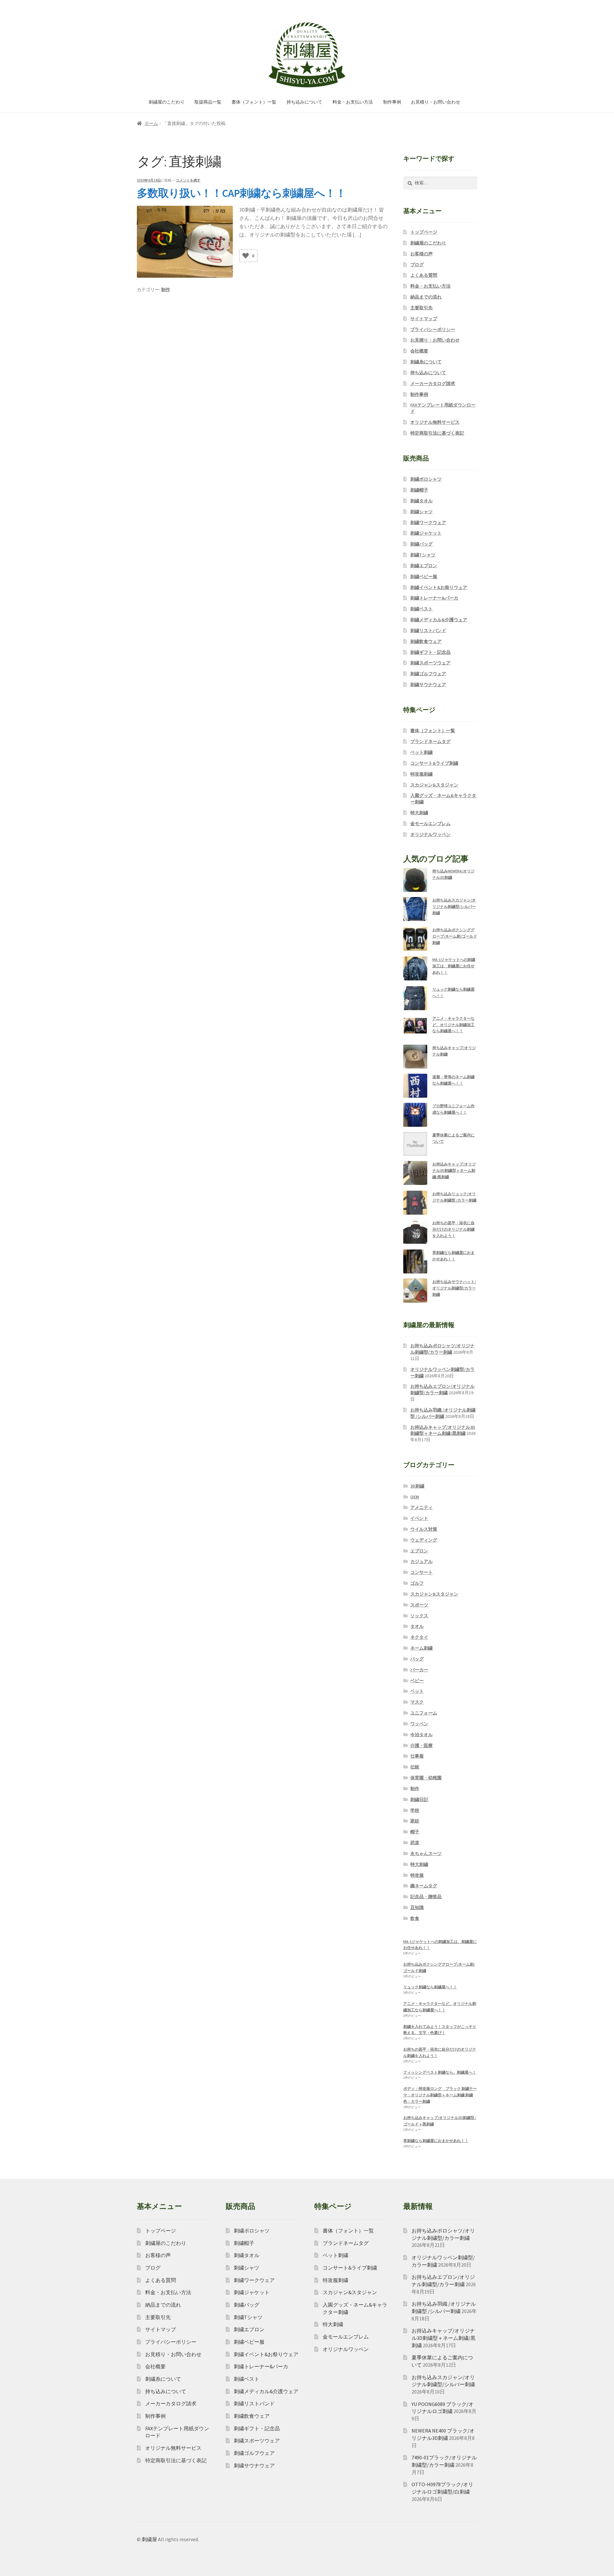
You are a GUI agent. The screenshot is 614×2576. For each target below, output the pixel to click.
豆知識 (417, 1907)
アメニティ (421, 1507)
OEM (415, 1497)
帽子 (415, 1832)
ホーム (151, 123)
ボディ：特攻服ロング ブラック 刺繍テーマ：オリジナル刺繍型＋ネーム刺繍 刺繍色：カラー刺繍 (440, 2095)
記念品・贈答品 (426, 1897)
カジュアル (421, 1561)
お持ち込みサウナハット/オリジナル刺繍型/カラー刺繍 (454, 1288)
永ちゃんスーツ (426, 1853)
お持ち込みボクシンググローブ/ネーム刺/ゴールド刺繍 (455, 936)
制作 (166, 290)
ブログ (417, 265)
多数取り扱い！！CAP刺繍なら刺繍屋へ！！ (241, 193)
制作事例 (392, 102)
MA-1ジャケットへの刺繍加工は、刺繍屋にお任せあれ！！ (454, 966)
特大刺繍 (419, 813)
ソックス (419, 1616)
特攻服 (417, 1875)
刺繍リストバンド (428, 630)
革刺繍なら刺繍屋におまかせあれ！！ (436, 2141)
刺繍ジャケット (426, 533)
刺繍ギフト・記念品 (430, 652)
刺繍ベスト (421, 609)
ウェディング (424, 1540)
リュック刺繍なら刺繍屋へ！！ (430, 1987)
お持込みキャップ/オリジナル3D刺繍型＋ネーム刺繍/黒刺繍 (454, 1170)
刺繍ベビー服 (424, 576)
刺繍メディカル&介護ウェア (439, 620)
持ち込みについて (304, 102)
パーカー (419, 1670)
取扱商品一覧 (208, 102)
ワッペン (419, 1724)
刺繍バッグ (421, 544)
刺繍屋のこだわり (167, 102)
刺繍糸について (426, 362)
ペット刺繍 (421, 752)
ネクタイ (419, 1637)
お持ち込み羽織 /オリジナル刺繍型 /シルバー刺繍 (443, 1413)
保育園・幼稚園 (426, 1778)
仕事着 (417, 1756)
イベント (419, 1518)
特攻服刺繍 (421, 774)
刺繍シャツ (421, 512)
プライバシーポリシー (433, 329)
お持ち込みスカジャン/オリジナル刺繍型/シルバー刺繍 (454, 906)
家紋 (415, 1821)
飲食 (415, 1918)
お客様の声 (421, 254)
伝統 (415, 1767)
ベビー (417, 1681)
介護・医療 (421, 1745)
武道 (415, 1843)
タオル (417, 1626)
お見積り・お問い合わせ (436, 102)
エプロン (419, 1551)
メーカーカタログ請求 (433, 383)
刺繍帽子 (419, 490)
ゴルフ (417, 1583)
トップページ (424, 232)
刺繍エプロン (424, 566)
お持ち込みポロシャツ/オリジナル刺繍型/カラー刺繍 (442, 1349)
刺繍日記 (419, 1799)
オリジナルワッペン (430, 834)
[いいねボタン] (246, 256)
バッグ (417, 1659)
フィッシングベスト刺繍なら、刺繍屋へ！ (440, 2072)
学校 (415, 1810)
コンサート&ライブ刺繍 (434, 763)
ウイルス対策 (424, 1529)
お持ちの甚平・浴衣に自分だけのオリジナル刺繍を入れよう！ (453, 1229)
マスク (417, 1702)
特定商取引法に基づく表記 (437, 433)
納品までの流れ (426, 297)
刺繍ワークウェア (428, 522)
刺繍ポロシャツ (426, 479)
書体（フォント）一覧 (254, 102)
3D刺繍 (417, 1486)
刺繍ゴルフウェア (428, 674)
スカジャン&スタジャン (434, 785)
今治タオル (421, 1735)
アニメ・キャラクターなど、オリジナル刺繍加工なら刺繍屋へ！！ (453, 1025)
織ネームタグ (424, 1886)
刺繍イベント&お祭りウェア (439, 587)
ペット (417, 1691)
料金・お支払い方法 (353, 102)
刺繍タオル (421, 501)
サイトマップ (424, 319)
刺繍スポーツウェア (430, 663)
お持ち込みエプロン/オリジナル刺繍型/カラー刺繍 (442, 1389)
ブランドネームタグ (430, 741)
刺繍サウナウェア (428, 685)
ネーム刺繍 (421, 1648)
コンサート (421, 1572)
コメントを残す (188, 180)
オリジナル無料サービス (435, 422)
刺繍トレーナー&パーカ (434, 598)
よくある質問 (424, 275)
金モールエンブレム (430, 824)
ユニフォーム (424, 1713)
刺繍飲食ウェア (426, 641)
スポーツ (419, 1605)
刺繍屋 (149, 2539)
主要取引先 (421, 308)
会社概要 (419, 351)
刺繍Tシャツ (423, 555)
